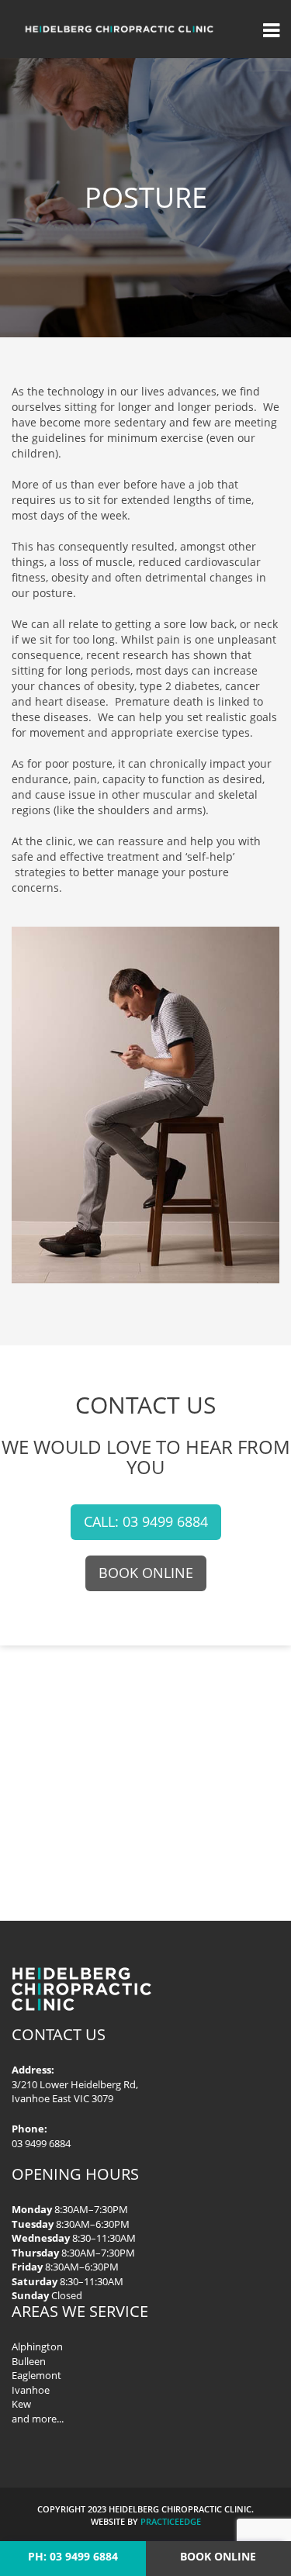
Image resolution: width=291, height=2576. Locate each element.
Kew (21, 2404)
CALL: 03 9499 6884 (146, 1521)
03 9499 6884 (41, 2143)
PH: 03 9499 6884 (73, 2556)
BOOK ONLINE (146, 1573)
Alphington (37, 2346)
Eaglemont (36, 2375)
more (44, 2419)
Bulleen (29, 2361)
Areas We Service (80, 2311)
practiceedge (171, 2521)
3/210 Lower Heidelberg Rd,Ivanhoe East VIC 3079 (75, 2092)
